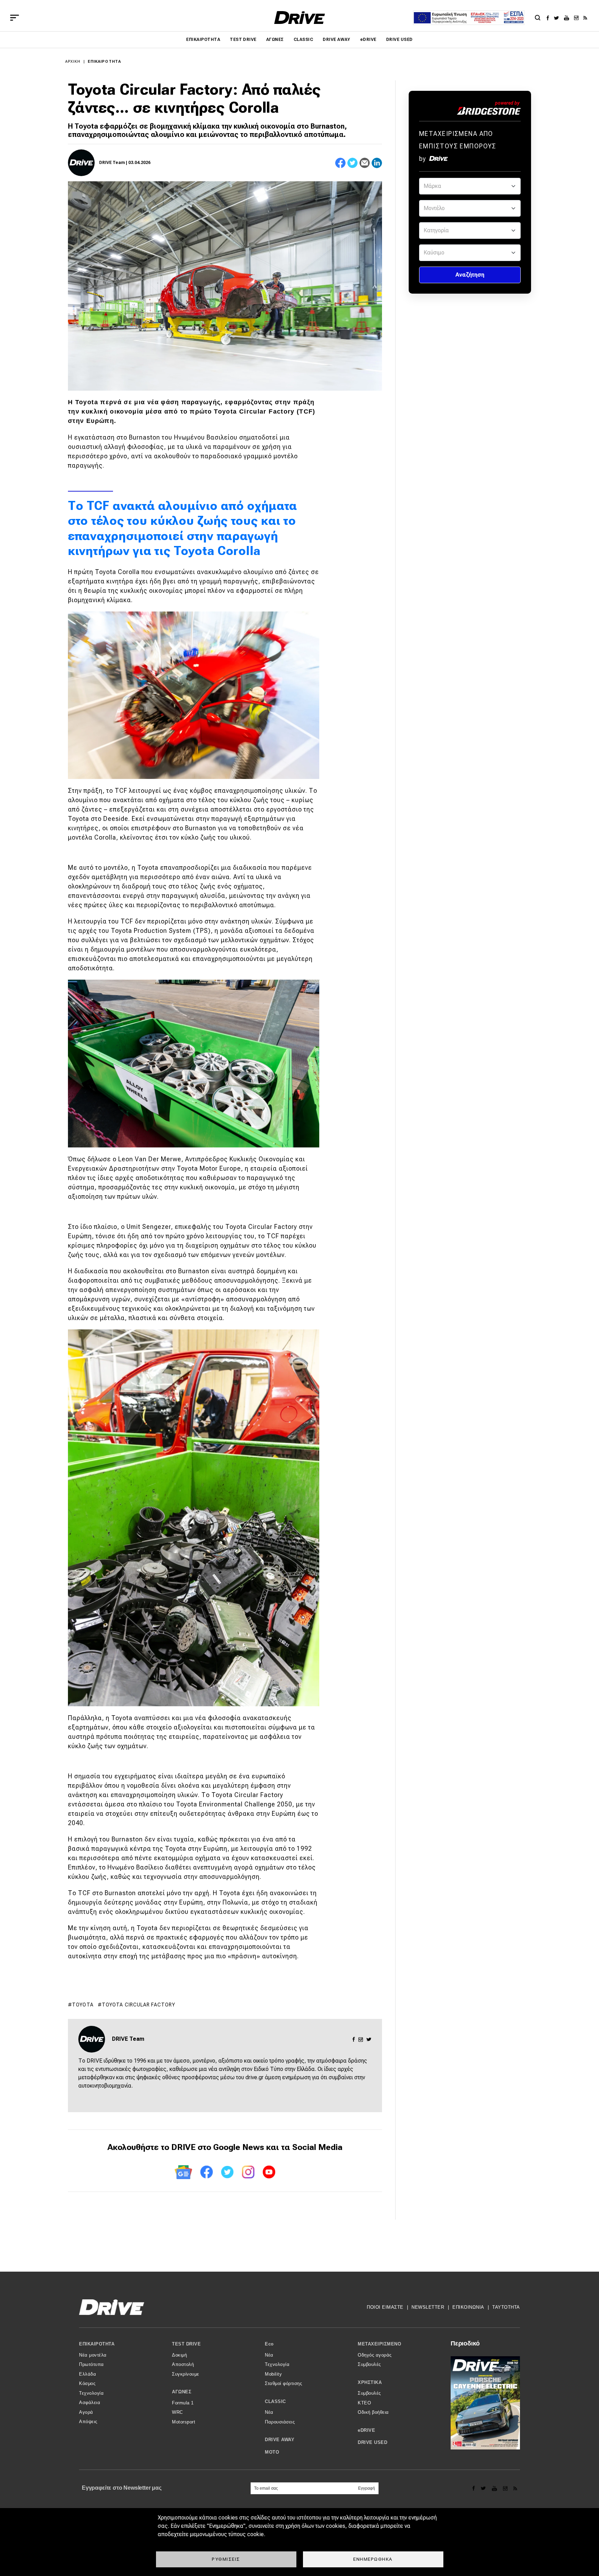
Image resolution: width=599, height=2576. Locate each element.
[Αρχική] (300, 18)
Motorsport (184, 2422)
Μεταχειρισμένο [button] (379, 2344)
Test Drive (243, 40)
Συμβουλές (369, 2364)
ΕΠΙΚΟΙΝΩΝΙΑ (468, 2307)
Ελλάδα (88, 2374)
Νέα (269, 2355)
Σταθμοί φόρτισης (283, 2383)
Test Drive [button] (186, 2344)
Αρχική (73, 62)
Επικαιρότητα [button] (97, 2344)
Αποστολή (183, 2364)
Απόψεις (88, 2422)
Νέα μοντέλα (93, 2355)
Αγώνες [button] (182, 2392)
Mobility (273, 2374)
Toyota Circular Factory (139, 2005)
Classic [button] (275, 2401)
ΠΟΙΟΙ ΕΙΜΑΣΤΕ (385, 2307)
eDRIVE (368, 40)
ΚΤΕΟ (364, 2403)
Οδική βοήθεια (373, 2412)
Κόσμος (87, 2383)
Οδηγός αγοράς (375, 2355)
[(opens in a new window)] (550, 18)
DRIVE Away (337, 40)
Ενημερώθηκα (373, 2559)
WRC (177, 2412)
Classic (303, 40)
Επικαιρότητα (203, 40)
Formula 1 (183, 2403)
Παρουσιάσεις (280, 2422)
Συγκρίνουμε (186, 2374)
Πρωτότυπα (92, 2364)
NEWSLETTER (428, 2307)
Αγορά (86, 2412)
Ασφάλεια (90, 2402)
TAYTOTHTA (506, 2307)
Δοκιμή (179, 2355)
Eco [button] (269, 2344)
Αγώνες (275, 40)
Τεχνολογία (91, 2393)
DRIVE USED (400, 40)
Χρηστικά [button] (370, 2382)
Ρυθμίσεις (226, 2559)
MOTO (272, 2452)
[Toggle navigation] (15, 18)
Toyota (83, 2005)
